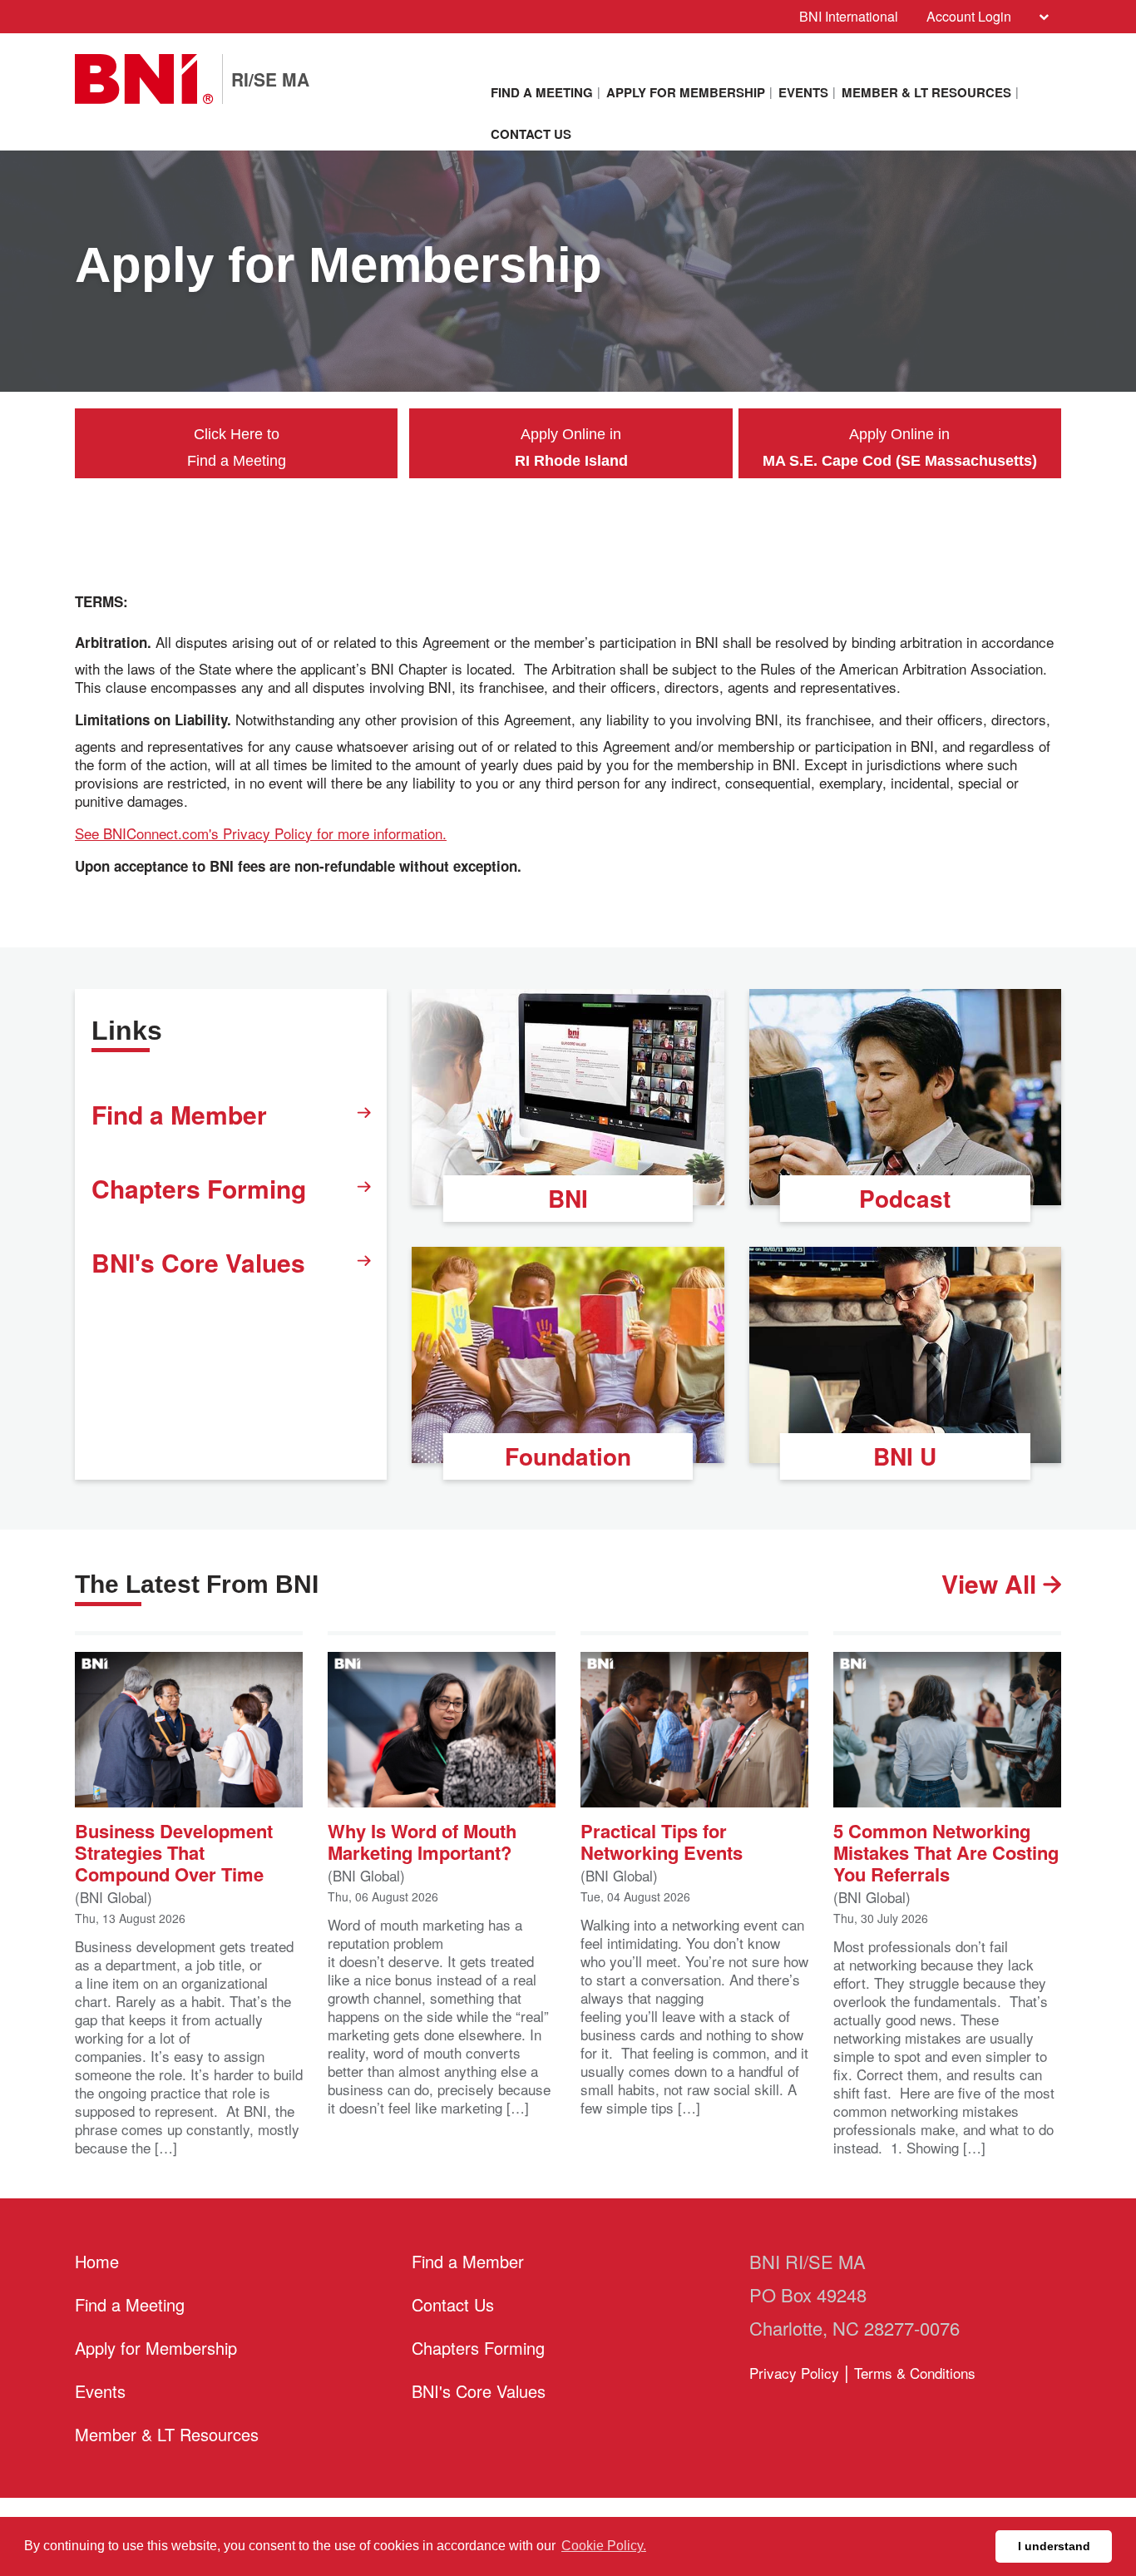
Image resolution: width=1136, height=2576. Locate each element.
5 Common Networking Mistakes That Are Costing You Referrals (946, 1851)
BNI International (849, 16)
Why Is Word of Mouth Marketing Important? (422, 1840)
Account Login (969, 16)
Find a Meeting (542, 92)
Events (803, 92)
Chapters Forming (199, 1188)
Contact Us (531, 134)
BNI (568, 1198)
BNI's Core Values (198, 1262)
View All (992, 1584)
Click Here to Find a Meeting (237, 447)
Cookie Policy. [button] (604, 2546)
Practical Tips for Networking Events (662, 1840)
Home (97, 2261)
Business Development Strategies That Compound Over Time (174, 1851)
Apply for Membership (686, 92)
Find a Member (179, 1114)
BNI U (905, 1456)
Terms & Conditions (915, 2373)
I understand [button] (1054, 2546)
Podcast (905, 1198)
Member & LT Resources (926, 92)
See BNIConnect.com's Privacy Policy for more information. (261, 833)
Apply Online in (571, 447)
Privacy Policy (794, 2373)
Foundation (568, 1456)
